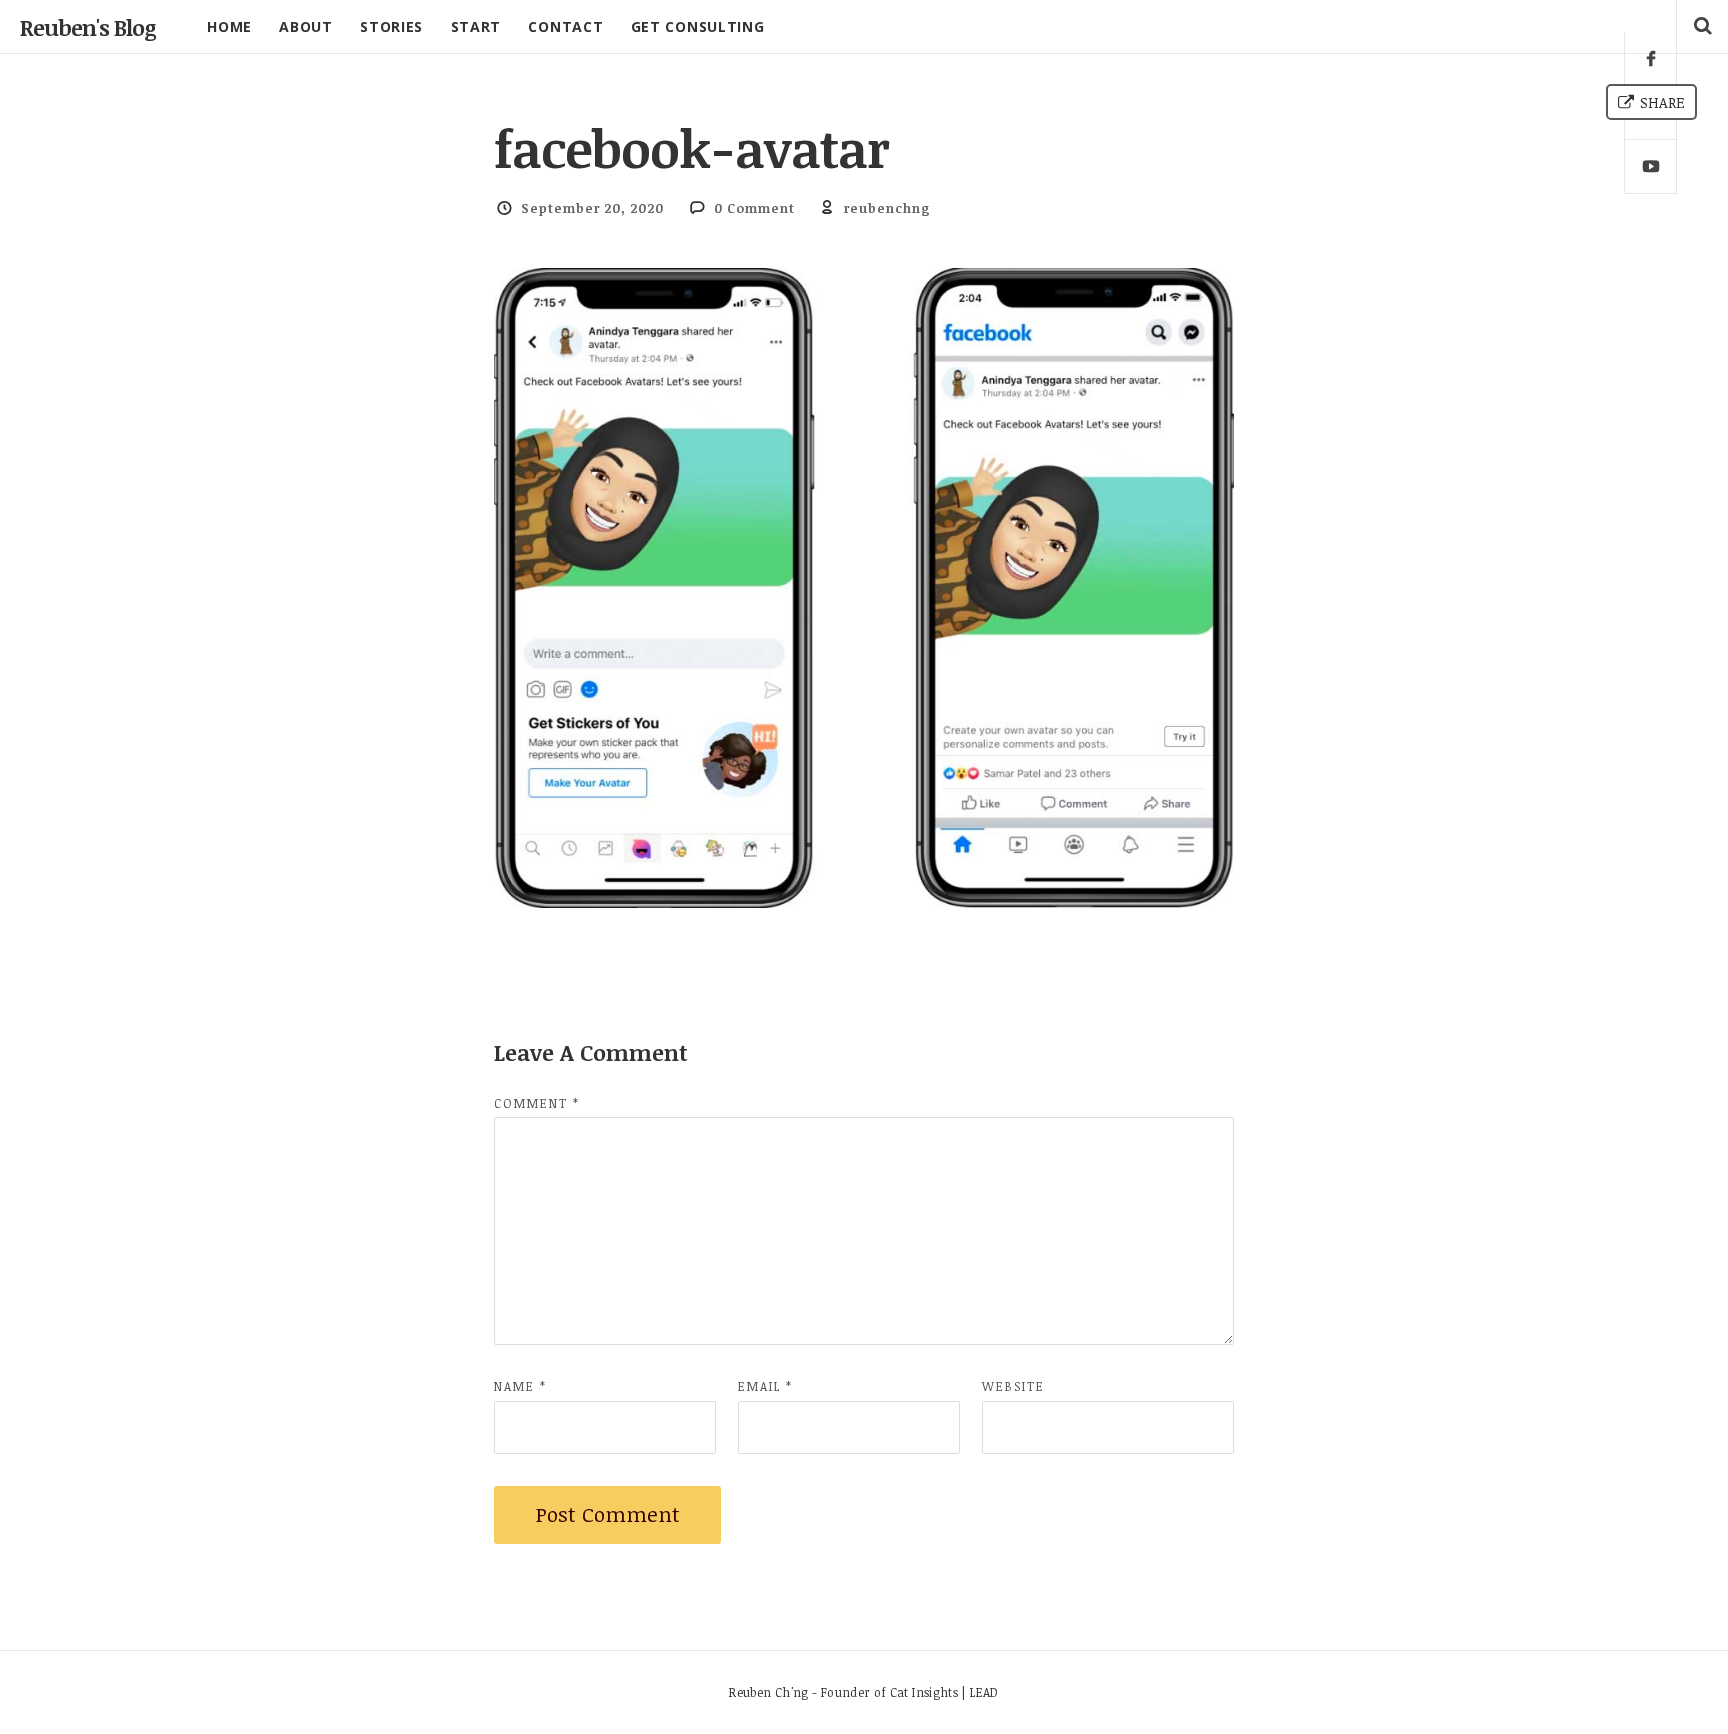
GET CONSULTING (698, 26)
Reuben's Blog (88, 27)
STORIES (391, 26)
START (476, 26)
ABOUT (306, 26)
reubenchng (887, 208)
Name (520, 1386)
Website (1013, 1386)
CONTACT (565, 26)
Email (765, 1386)
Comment (537, 1103)
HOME (229, 26)
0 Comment (754, 208)
